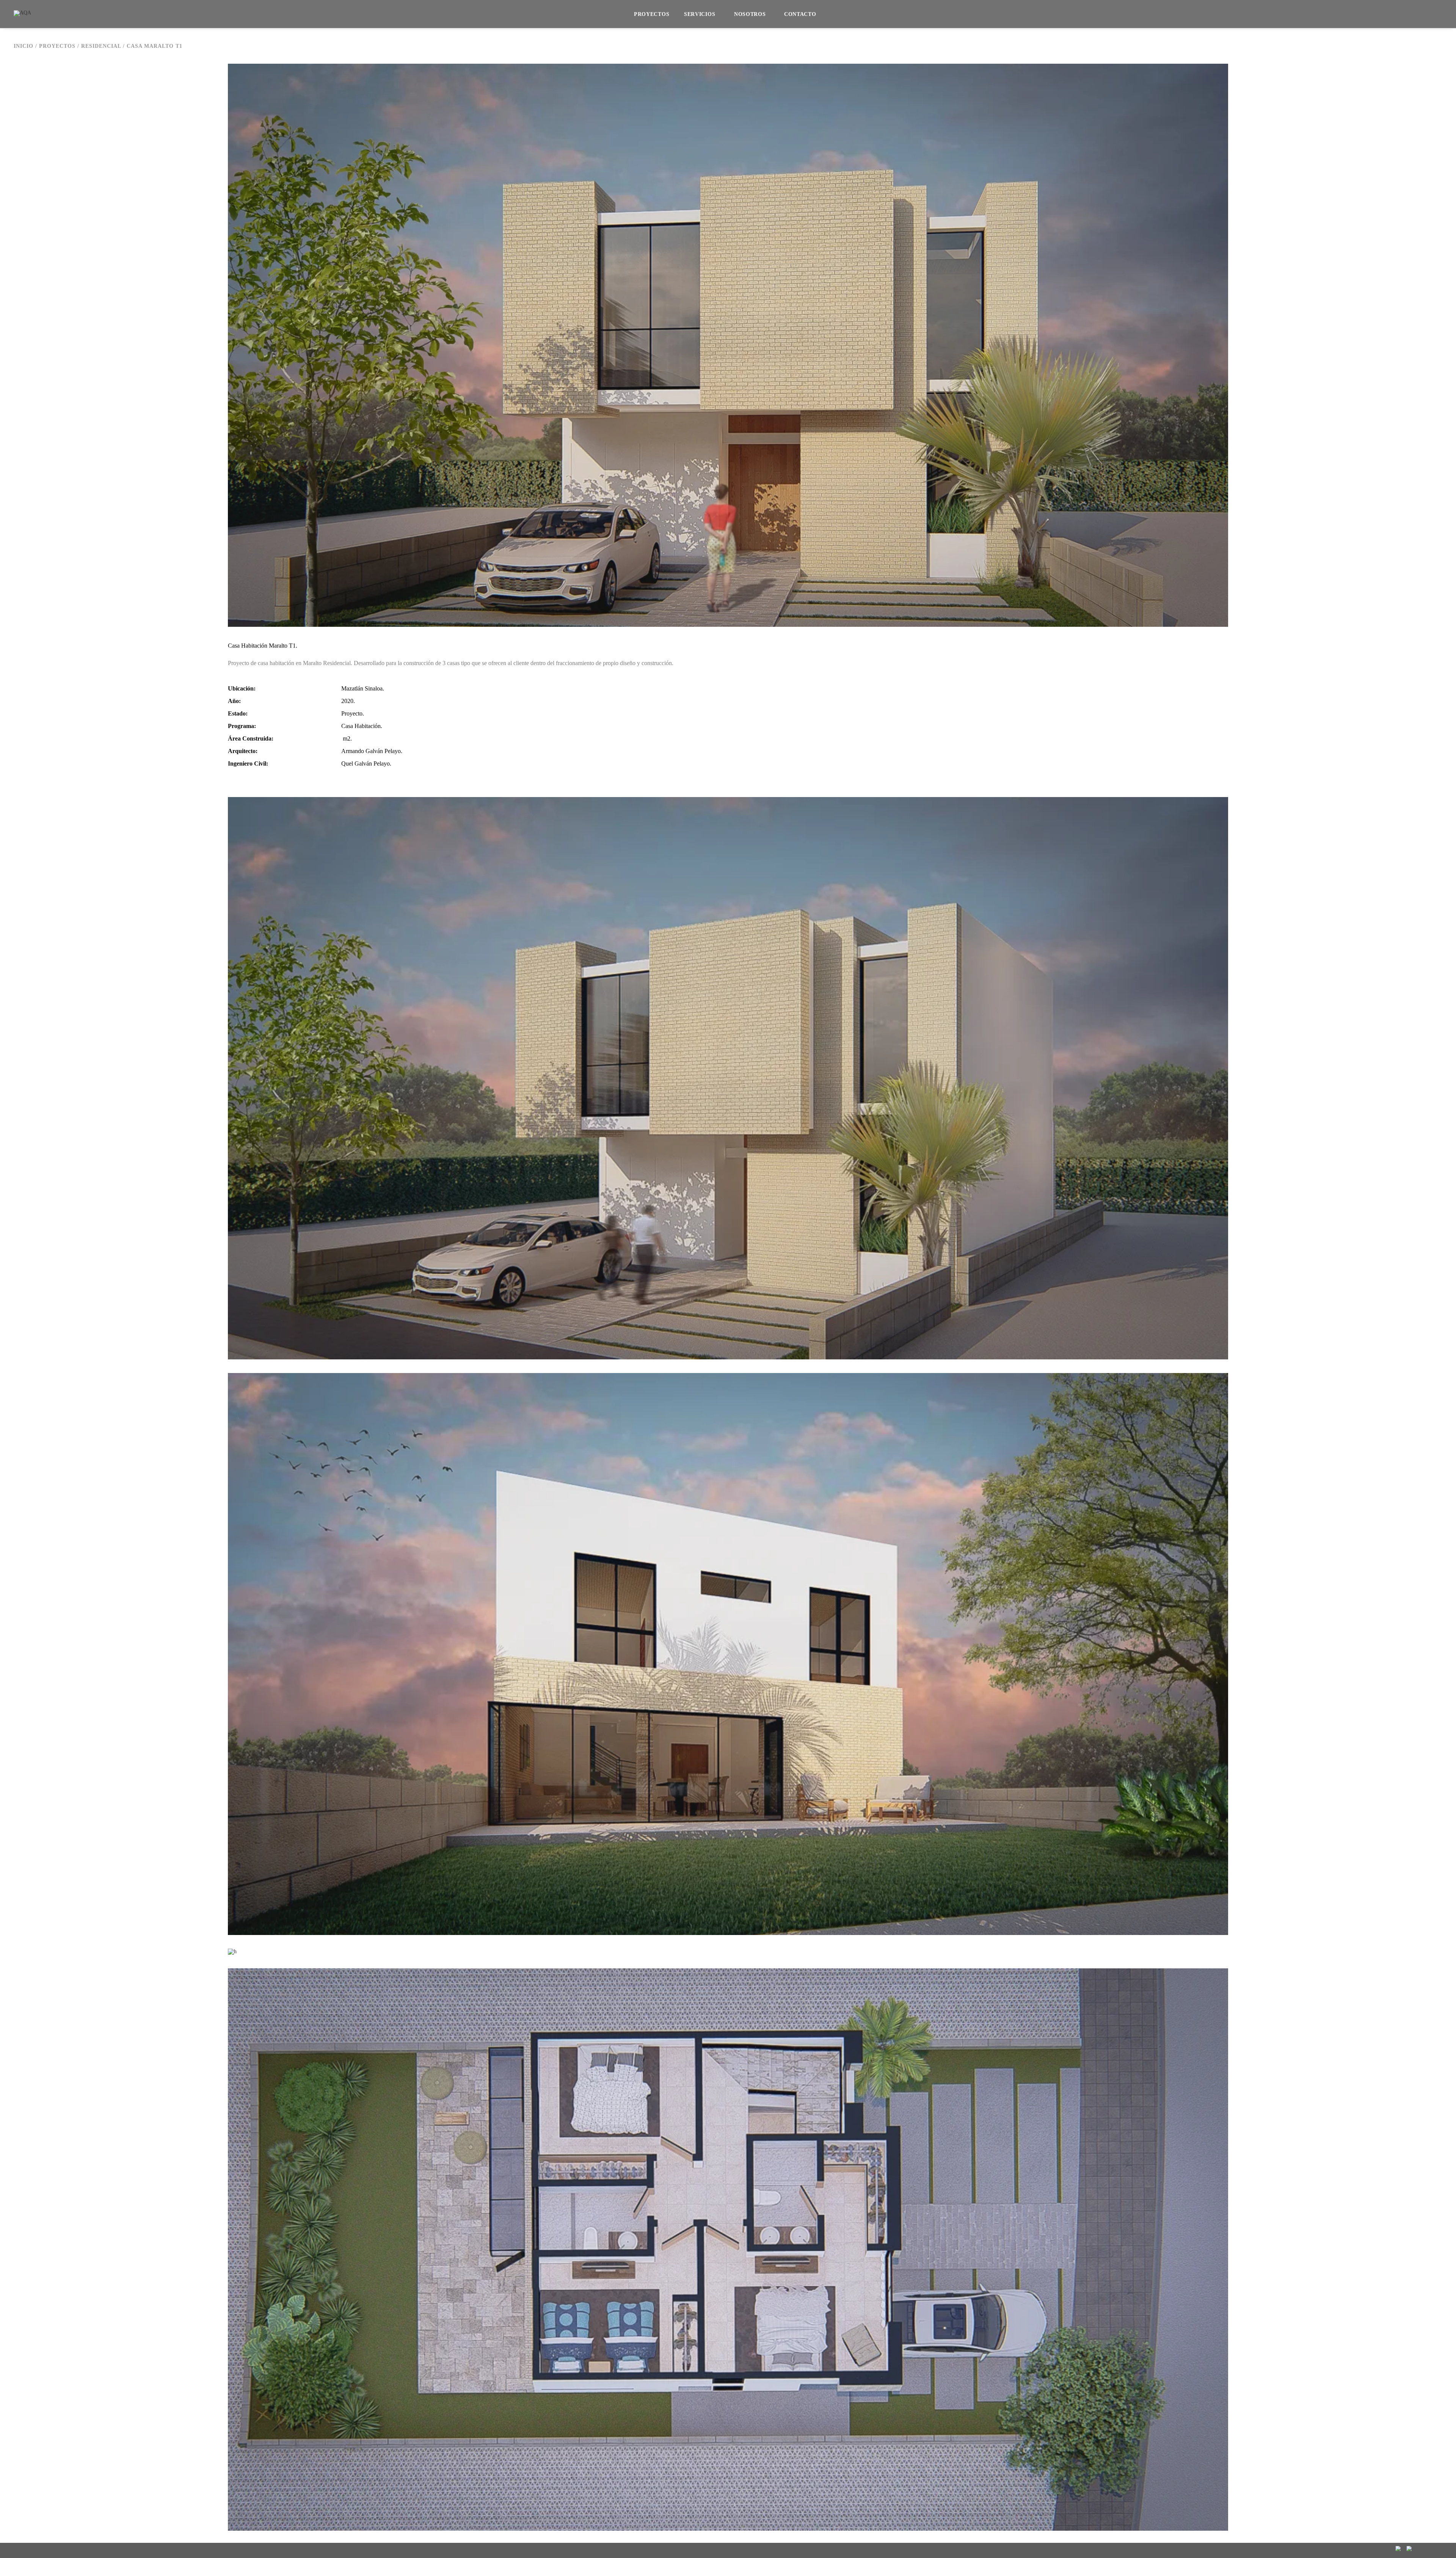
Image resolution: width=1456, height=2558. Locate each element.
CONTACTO (800, 14)
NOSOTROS (750, 14)
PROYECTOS (652, 14)
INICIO (24, 46)
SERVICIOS (700, 14)
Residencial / (104, 46)
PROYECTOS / (60, 46)
